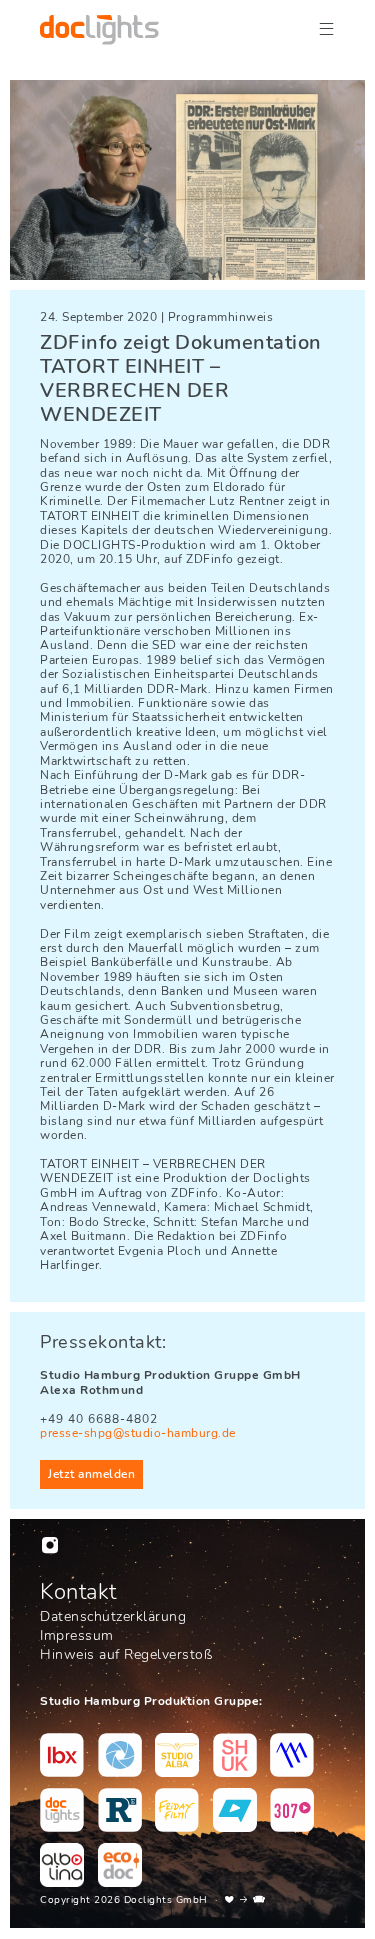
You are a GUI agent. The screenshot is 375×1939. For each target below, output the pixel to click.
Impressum (77, 1635)
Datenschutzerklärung (113, 1616)
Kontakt (78, 1592)
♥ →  (245, 1900)
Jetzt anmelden (91, 1474)
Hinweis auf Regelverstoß (126, 1654)
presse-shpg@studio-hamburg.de (138, 1433)
